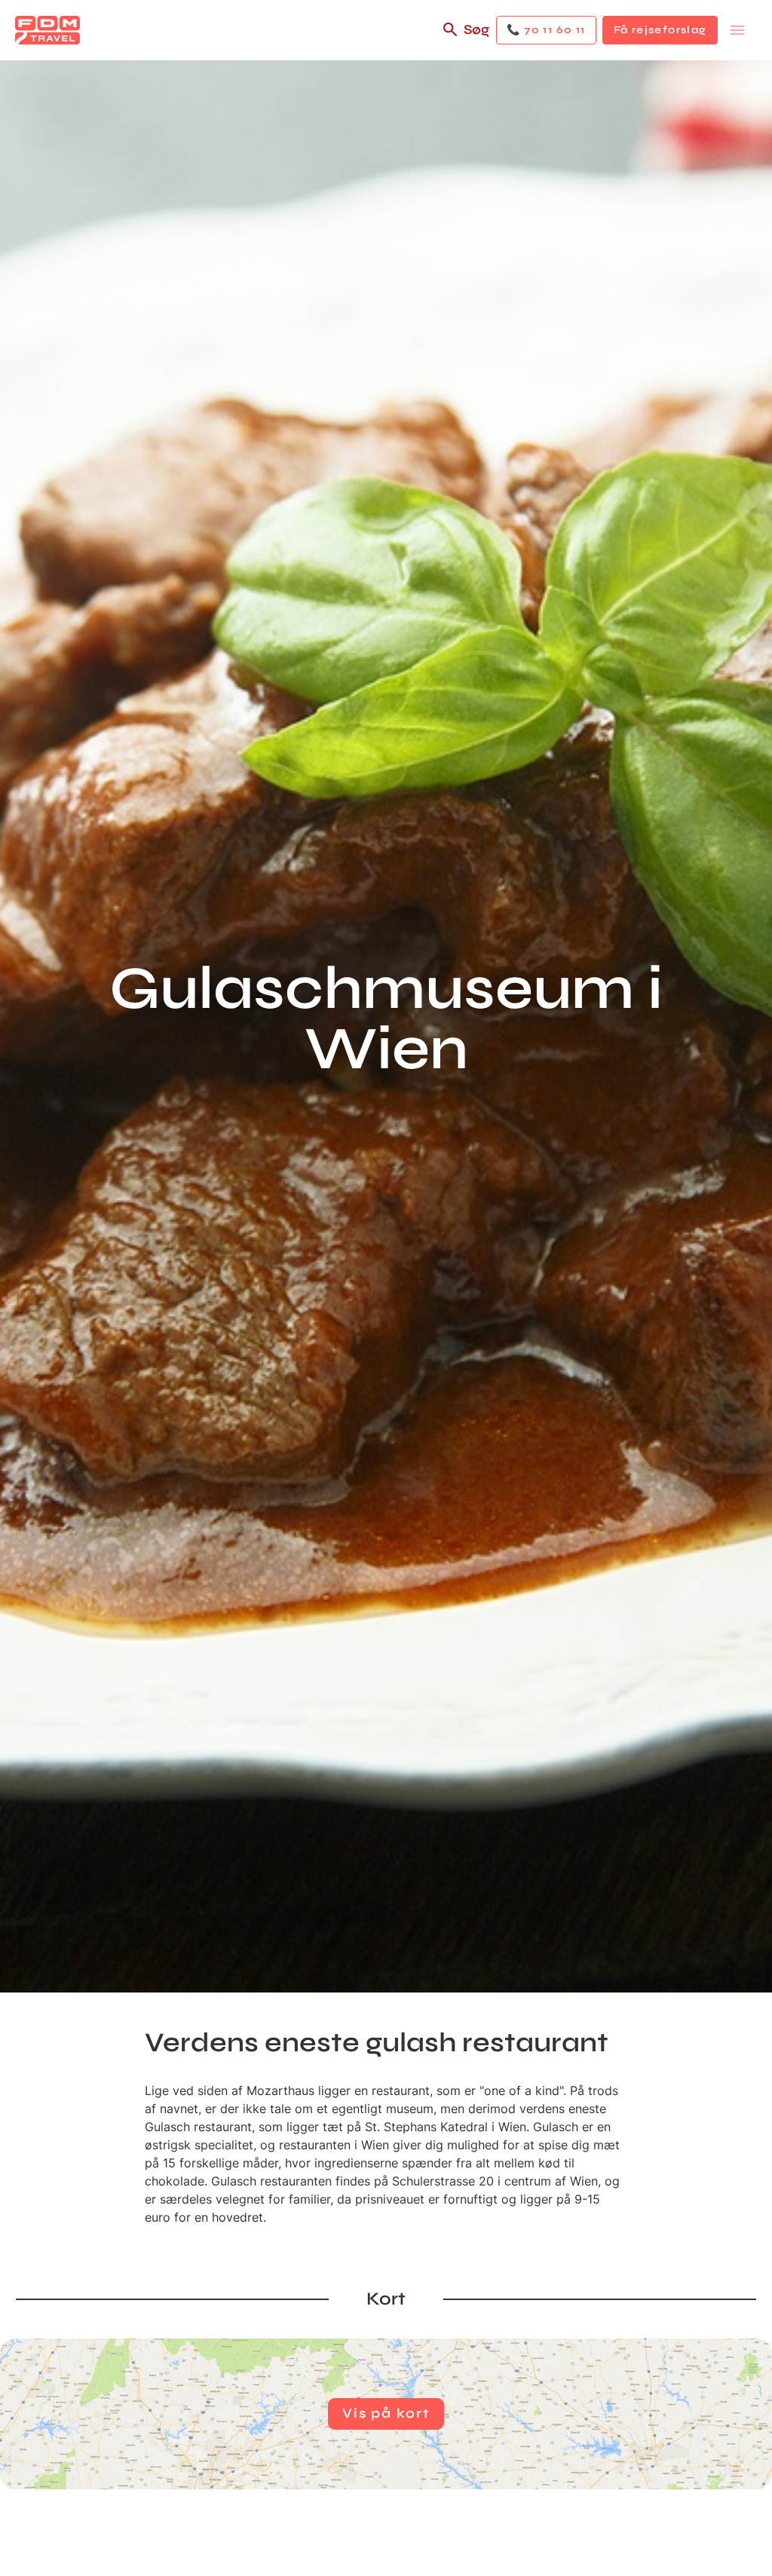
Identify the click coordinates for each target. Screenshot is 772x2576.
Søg (476, 29)
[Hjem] (47, 30)
